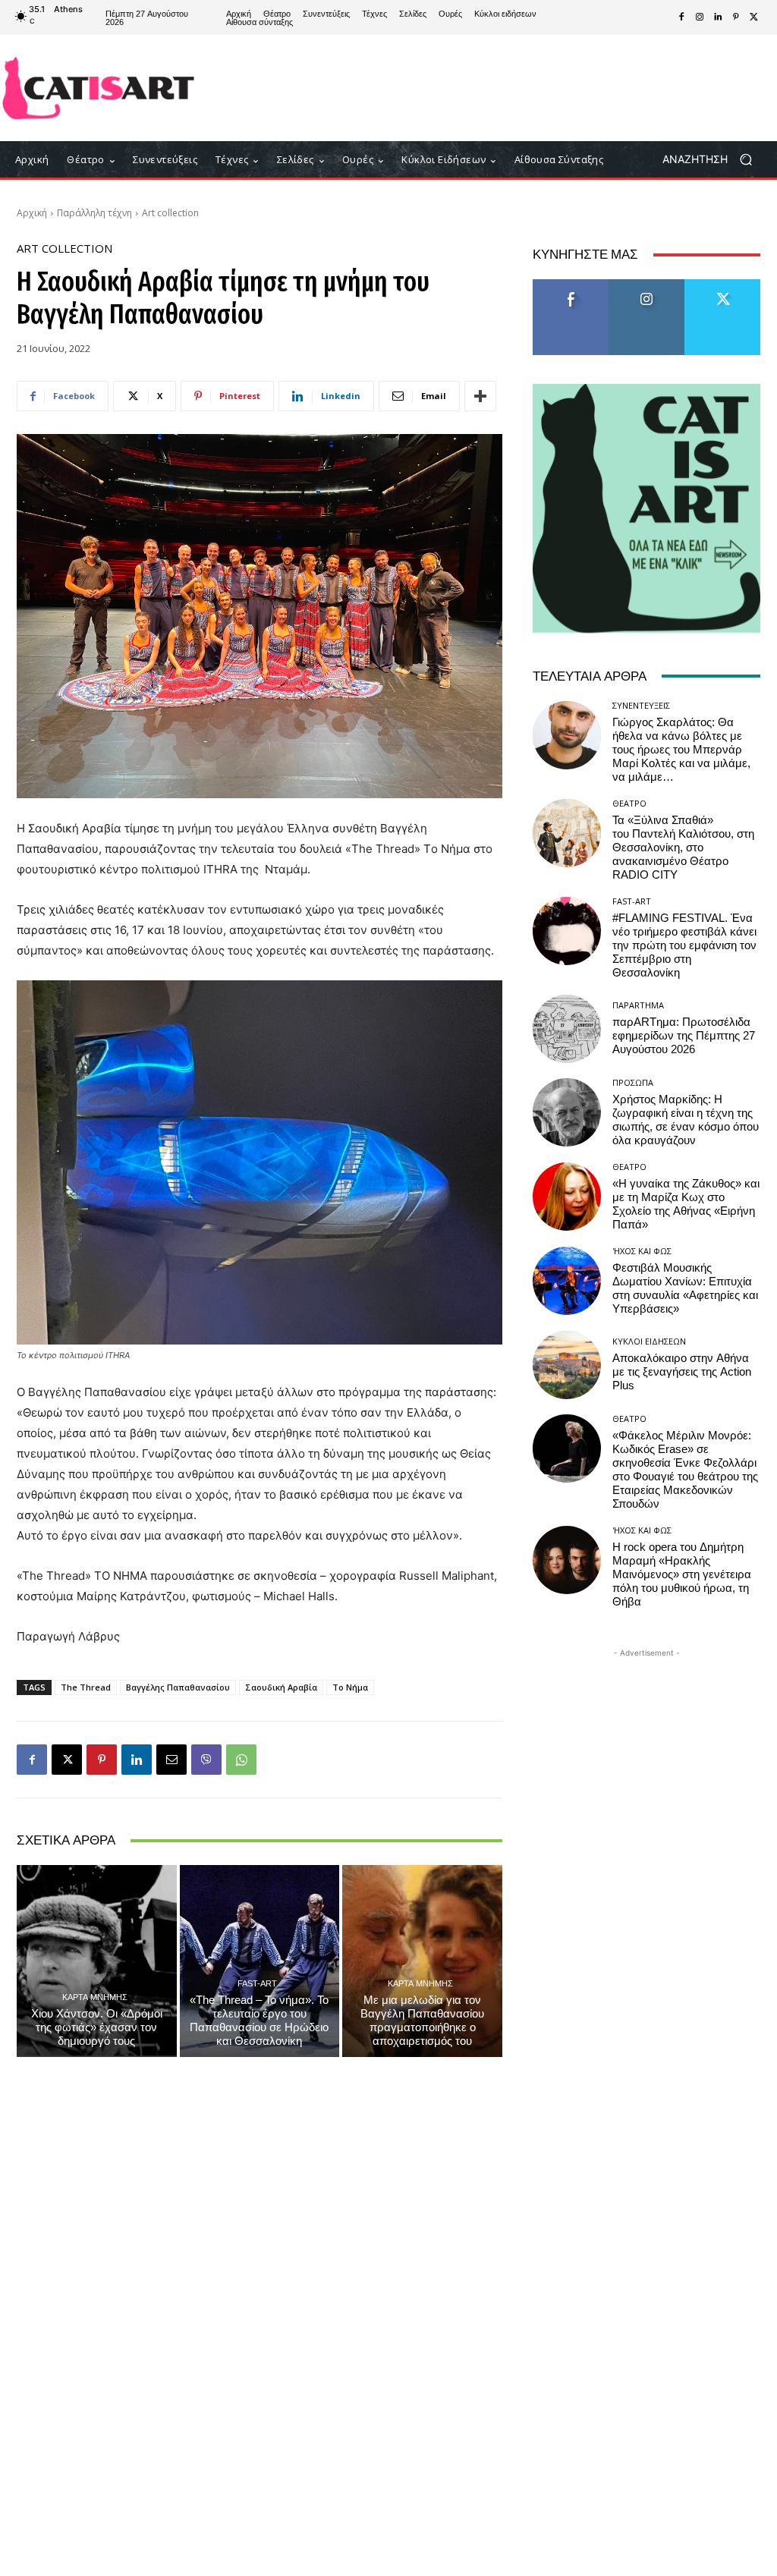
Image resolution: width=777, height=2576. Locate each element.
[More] (480, 396)
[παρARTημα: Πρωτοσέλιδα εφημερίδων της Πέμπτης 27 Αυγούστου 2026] (567, 1029)
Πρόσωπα (633, 1082)
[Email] (171, 1760)
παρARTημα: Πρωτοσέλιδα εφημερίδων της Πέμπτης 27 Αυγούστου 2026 (684, 1036)
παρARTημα (638, 1005)
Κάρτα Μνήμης (95, 1997)
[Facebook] (681, 17)
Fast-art (257, 1983)
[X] (754, 17)
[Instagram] (700, 17)
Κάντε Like (571, 285)
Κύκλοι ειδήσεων (649, 1341)
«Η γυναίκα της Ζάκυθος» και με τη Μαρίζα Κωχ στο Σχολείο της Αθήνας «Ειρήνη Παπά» (686, 1204)
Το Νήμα (350, 1687)
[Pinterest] (736, 17)
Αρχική (32, 213)
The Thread (86, 1687)
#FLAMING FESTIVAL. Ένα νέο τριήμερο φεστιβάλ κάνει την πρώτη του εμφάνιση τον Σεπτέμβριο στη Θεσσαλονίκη (684, 945)
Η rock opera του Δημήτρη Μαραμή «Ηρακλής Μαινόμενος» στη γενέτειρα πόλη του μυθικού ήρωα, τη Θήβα (682, 1574)
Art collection (170, 213)
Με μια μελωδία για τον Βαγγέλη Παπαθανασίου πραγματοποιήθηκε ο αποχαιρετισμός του (422, 2021)
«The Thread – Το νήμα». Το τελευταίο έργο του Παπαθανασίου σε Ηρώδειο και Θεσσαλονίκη (259, 2021)
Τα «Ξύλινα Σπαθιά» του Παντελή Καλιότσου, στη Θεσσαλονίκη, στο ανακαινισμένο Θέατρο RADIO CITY (683, 848)
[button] (713, 160)
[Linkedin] (718, 17)
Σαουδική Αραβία (281, 1687)
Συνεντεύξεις (641, 705)
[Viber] (206, 1760)
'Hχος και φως (642, 1251)
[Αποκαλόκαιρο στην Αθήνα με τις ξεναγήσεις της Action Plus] (567, 1365)
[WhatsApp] (241, 1760)
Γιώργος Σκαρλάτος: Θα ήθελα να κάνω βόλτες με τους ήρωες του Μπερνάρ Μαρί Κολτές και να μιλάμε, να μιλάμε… (681, 750)
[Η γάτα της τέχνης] (98, 88)
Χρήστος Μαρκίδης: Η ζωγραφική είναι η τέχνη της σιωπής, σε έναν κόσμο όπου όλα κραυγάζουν (686, 1120)
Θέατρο (629, 803)
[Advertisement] (479, 88)
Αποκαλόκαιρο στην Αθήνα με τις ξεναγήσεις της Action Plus (682, 1372)
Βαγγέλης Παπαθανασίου (178, 1687)
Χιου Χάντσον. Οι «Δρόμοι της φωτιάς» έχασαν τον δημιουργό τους (97, 2027)
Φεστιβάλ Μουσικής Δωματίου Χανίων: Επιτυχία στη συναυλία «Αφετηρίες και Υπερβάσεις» (685, 1288)
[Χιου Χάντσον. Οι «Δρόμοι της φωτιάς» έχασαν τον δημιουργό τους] (97, 1961)
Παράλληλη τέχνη (94, 213)
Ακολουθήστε (647, 285)
